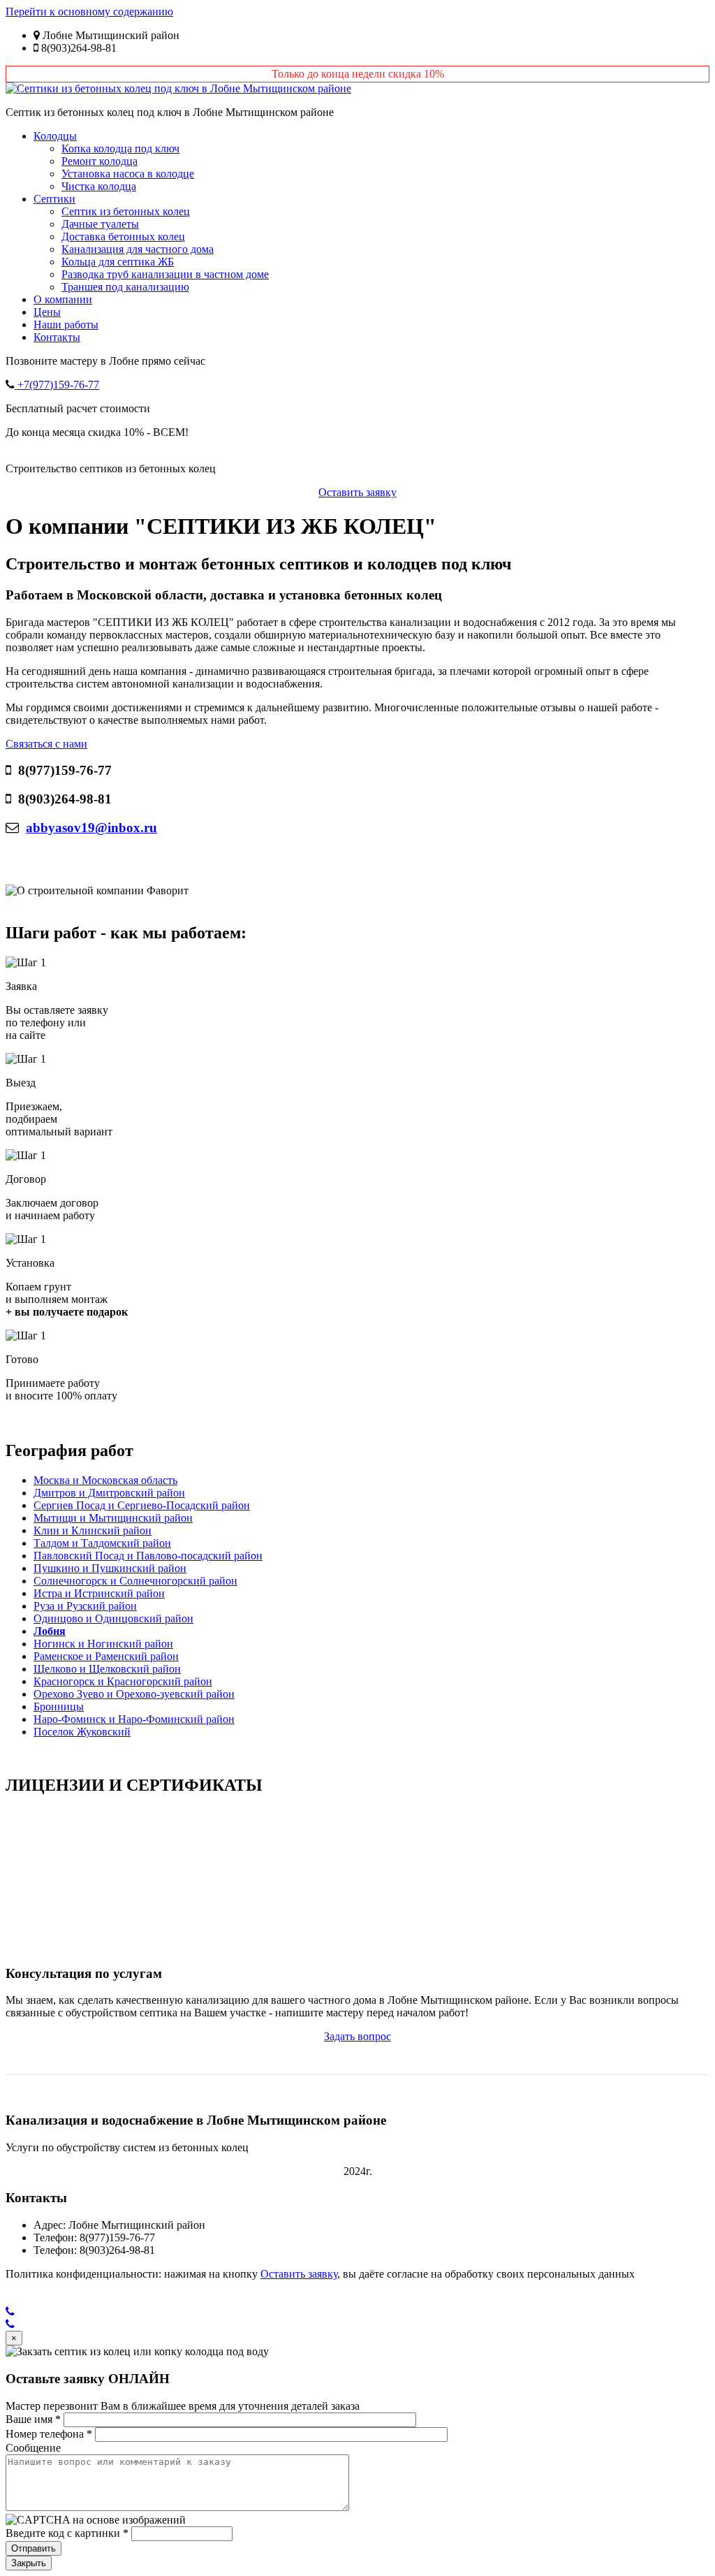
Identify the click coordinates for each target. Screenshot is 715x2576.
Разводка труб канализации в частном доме (165, 274)
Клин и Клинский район (93, 1530)
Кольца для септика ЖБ (118, 262)
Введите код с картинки (67, 2533)
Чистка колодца (99, 186)
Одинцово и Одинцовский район (113, 1618)
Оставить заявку (357, 492)
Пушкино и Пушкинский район (110, 1568)
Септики (54, 199)
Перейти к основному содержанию (89, 12)
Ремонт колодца (99, 161)
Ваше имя (33, 2419)
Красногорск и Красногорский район (123, 1681)
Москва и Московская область (105, 1480)
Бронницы (59, 1707)
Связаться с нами (46, 744)
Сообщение (33, 2448)
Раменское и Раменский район (106, 1656)
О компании (63, 299)
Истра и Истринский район (99, 1593)
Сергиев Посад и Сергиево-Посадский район (142, 1505)
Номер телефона (49, 2434)
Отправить (34, 2548)
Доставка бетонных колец (123, 237)
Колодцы (55, 136)
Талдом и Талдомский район (102, 1543)
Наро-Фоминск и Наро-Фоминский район (134, 1719)
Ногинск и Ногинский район (103, 1644)
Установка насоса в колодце (128, 174)
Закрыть (29, 2563)
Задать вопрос (357, 2036)
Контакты (57, 337)
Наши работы (66, 325)
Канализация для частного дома (138, 249)
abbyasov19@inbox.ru (91, 828)
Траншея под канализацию (125, 287)
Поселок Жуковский (82, 1732)
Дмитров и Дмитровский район (109, 1493)
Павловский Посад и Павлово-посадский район (148, 1556)
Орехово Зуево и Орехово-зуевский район (134, 1694)
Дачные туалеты (100, 224)
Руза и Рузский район (85, 1606)
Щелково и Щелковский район (107, 1669)
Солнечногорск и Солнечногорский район (135, 1581)
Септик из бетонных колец (126, 211)
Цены (47, 312)
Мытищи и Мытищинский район (113, 1518)
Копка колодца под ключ (120, 148)
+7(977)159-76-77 (57, 385)
